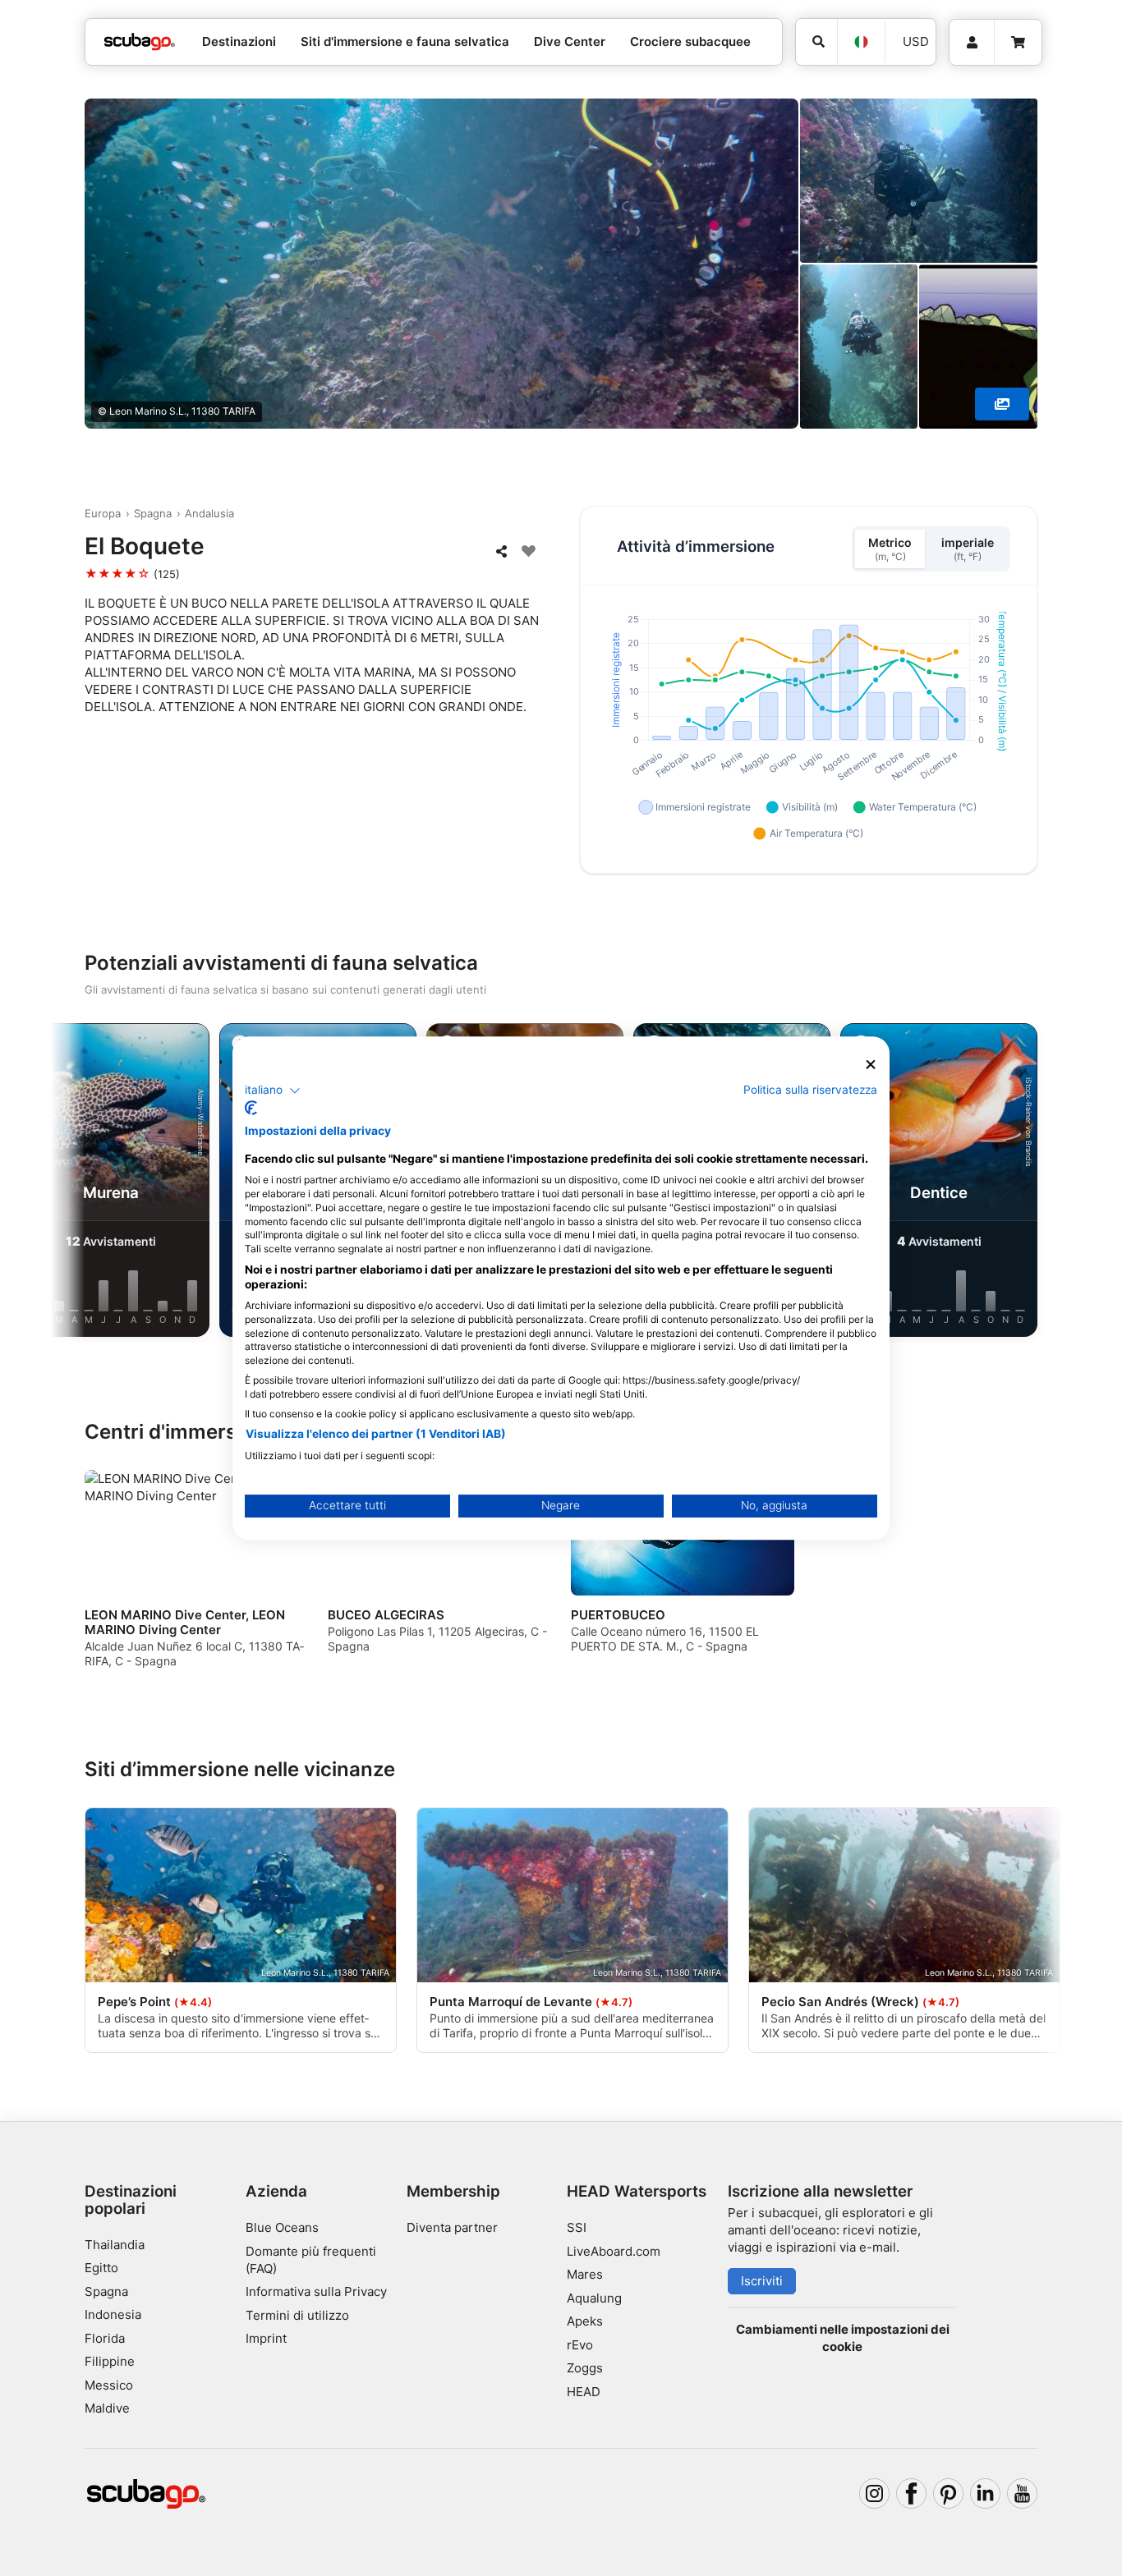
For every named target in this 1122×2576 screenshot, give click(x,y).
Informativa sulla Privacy (316, 2291)
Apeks (585, 2321)
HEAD (584, 2392)
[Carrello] (1018, 43)
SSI (577, 2227)
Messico (109, 2385)
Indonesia (113, 2314)
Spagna (153, 513)
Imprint (266, 2338)
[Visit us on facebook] (912, 2494)
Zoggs (585, 2368)
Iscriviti (762, 2281)
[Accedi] (972, 43)
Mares (585, 2274)
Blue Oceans (282, 2227)
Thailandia (115, 2245)
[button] (273, 1091)
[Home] (140, 42)
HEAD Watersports (637, 2191)
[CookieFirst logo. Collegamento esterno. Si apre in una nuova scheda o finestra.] (251, 1108)
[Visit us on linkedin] (986, 2494)
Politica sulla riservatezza (810, 1090)
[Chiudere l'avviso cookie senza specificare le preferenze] (871, 1065)
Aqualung (594, 2298)
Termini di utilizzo (297, 2315)
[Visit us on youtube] (1023, 2494)
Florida (105, 2338)
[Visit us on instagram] (875, 2494)
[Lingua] (861, 42)
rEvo (580, 2345)
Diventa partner (452, 2227)
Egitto (101, 2268)
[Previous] (84, 1183)
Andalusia (209, 513)
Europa (103, 513)
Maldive (107, 2408)
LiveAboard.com (614, 2251)
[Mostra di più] (1002, 404)
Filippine (110, 2361)
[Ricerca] (816, 42)
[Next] (1038, 1183)
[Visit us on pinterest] (949, 2494)
